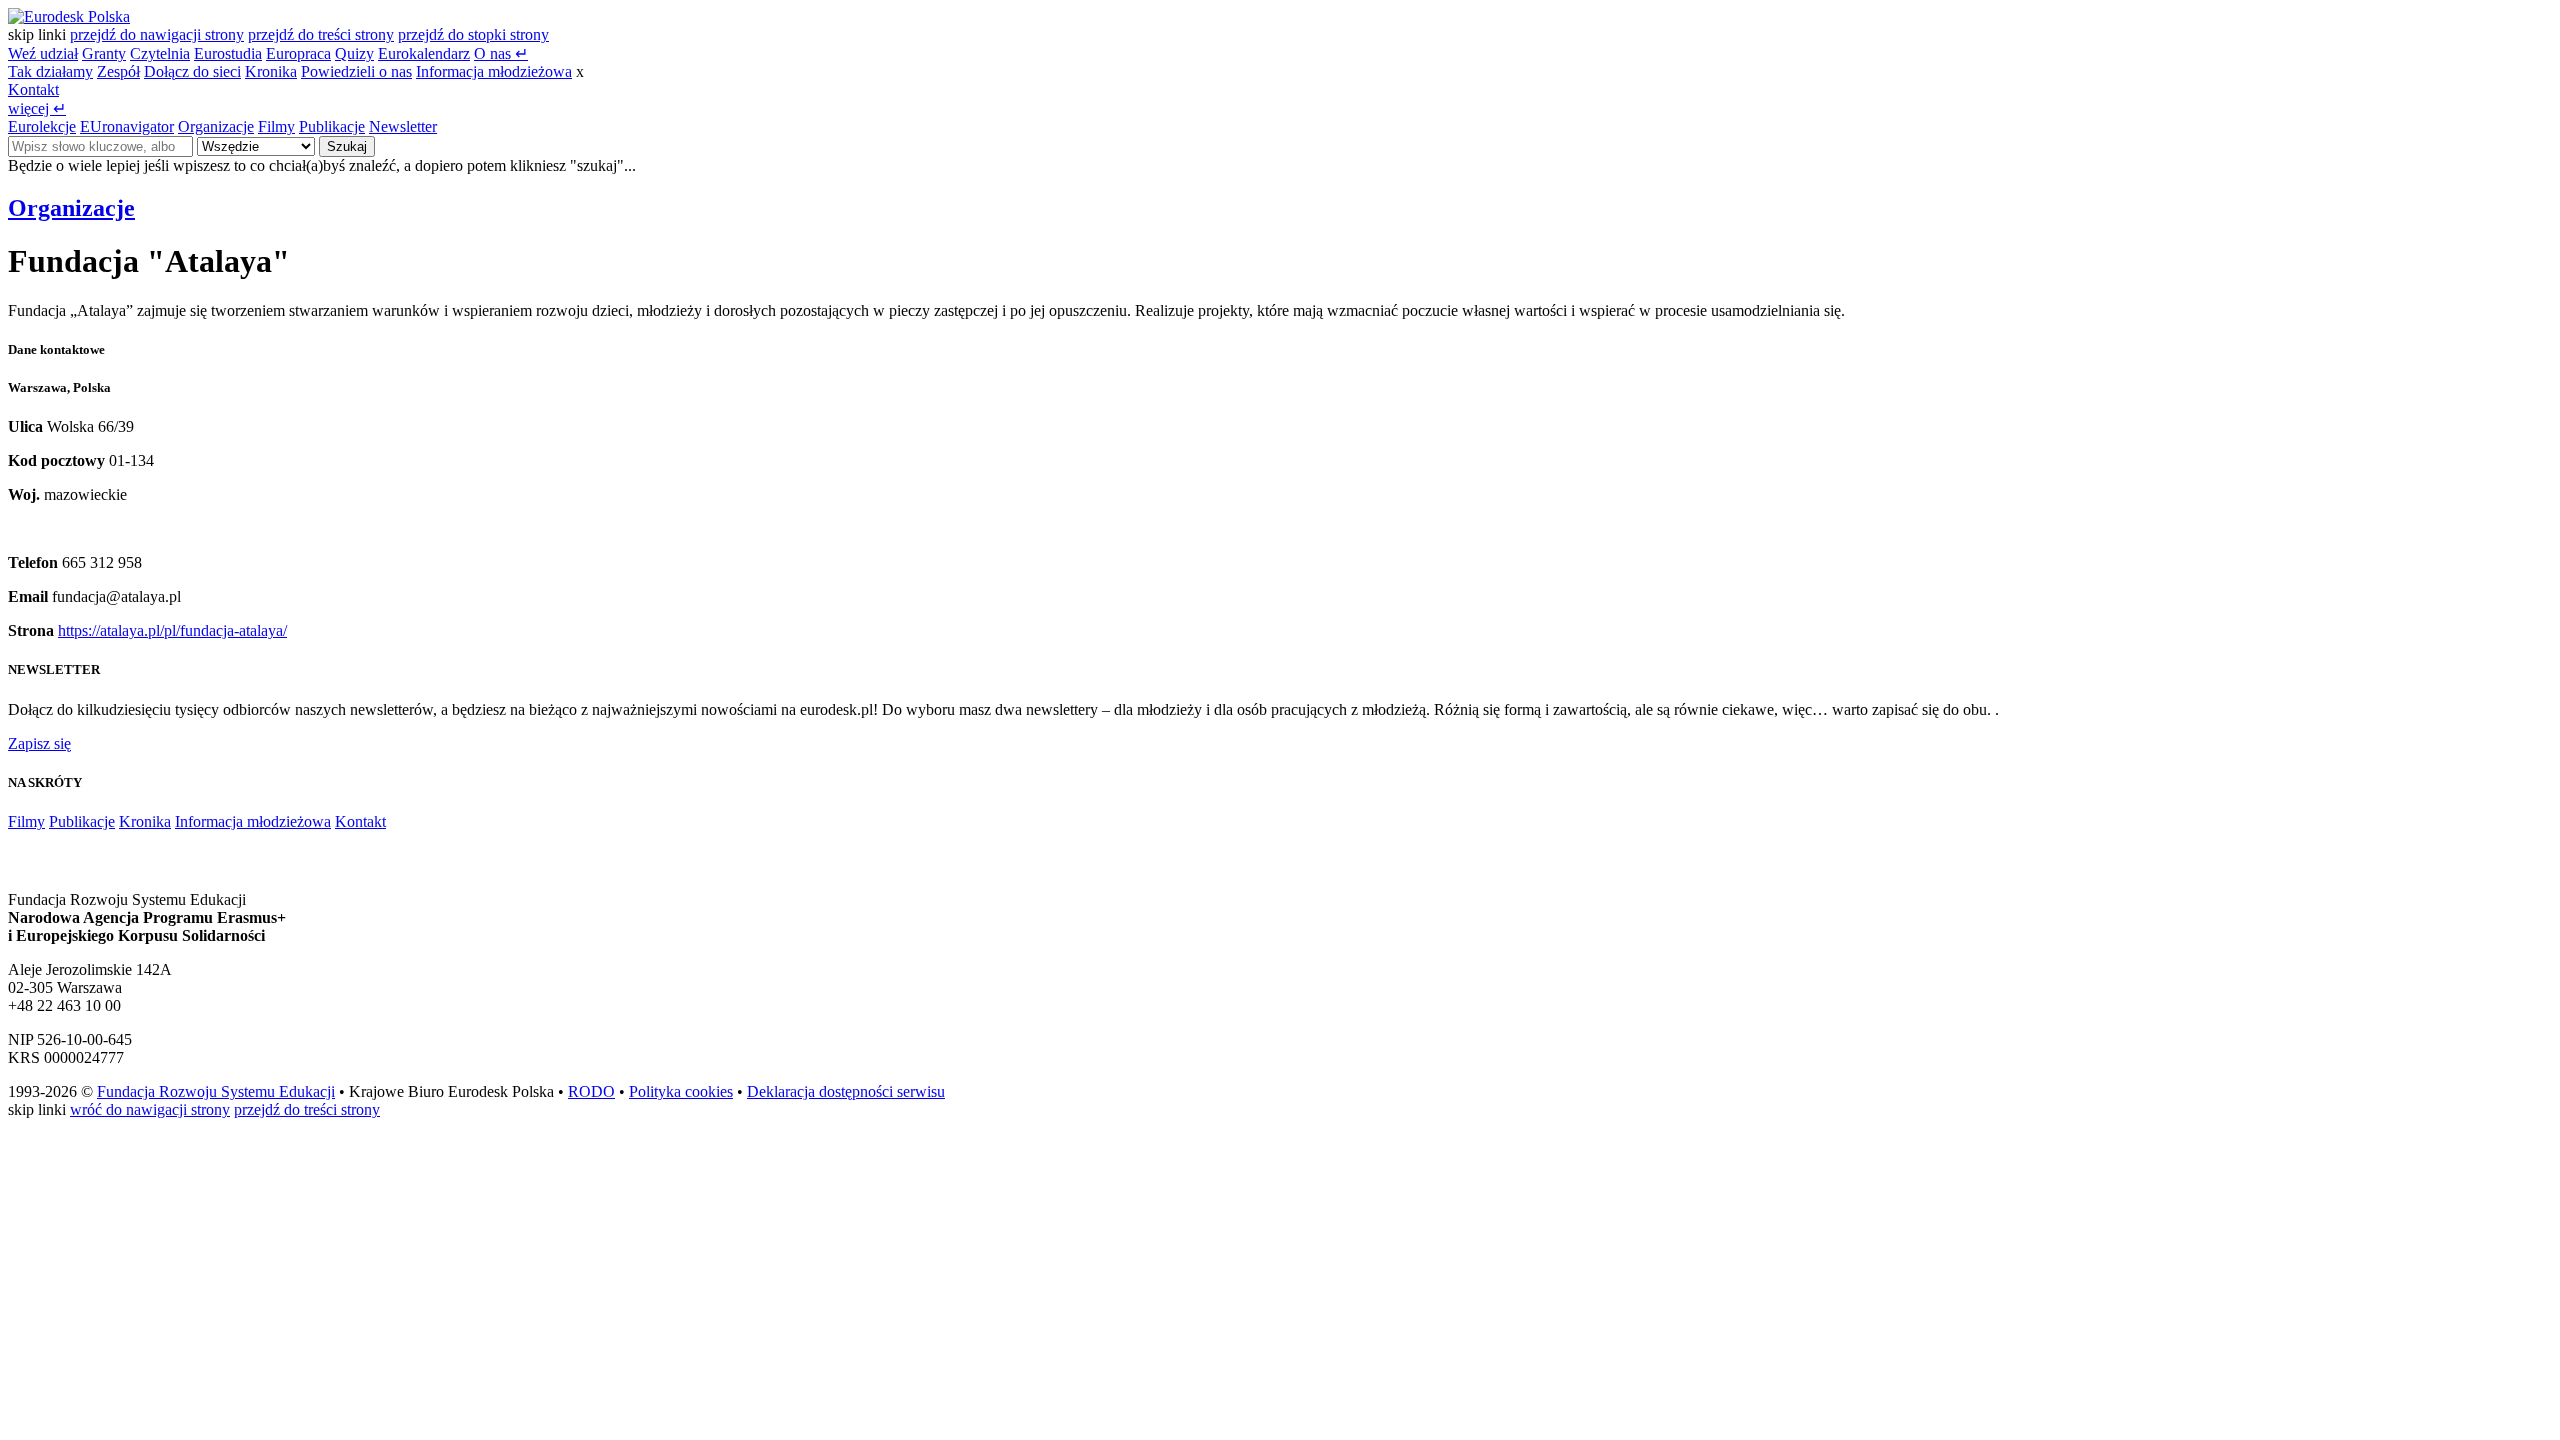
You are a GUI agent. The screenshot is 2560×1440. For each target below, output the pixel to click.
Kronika (271, 71)
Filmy (276, 126)
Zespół (118, 71)
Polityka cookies (681, 1091)
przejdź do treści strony (321, 34)
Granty (104, 53)
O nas (501, 53)
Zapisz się (39, 743)
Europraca (298, 53)
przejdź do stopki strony (473, 34)
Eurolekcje (42, 126)
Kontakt (33, 89)
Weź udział (43, 53)
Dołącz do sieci (192, 71)
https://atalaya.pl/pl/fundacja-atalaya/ (172, 630)
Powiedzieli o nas (356, 71)
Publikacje (332, 126)
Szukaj (347, 146)
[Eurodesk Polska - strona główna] (69, 16)
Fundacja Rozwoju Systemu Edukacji (216, 1091)
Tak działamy (50, 71)
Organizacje (216, 126)
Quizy (354, 53)
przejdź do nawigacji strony (157, 34)
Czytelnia (160, 53)
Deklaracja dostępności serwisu (846, 1091)
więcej (37, 108)
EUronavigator (127, 126)
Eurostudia (228, 53)
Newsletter (403, 126)
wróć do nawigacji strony (150, 1109)
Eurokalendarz (424, 53)
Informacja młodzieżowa (494, 71)
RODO (591, 1091)
